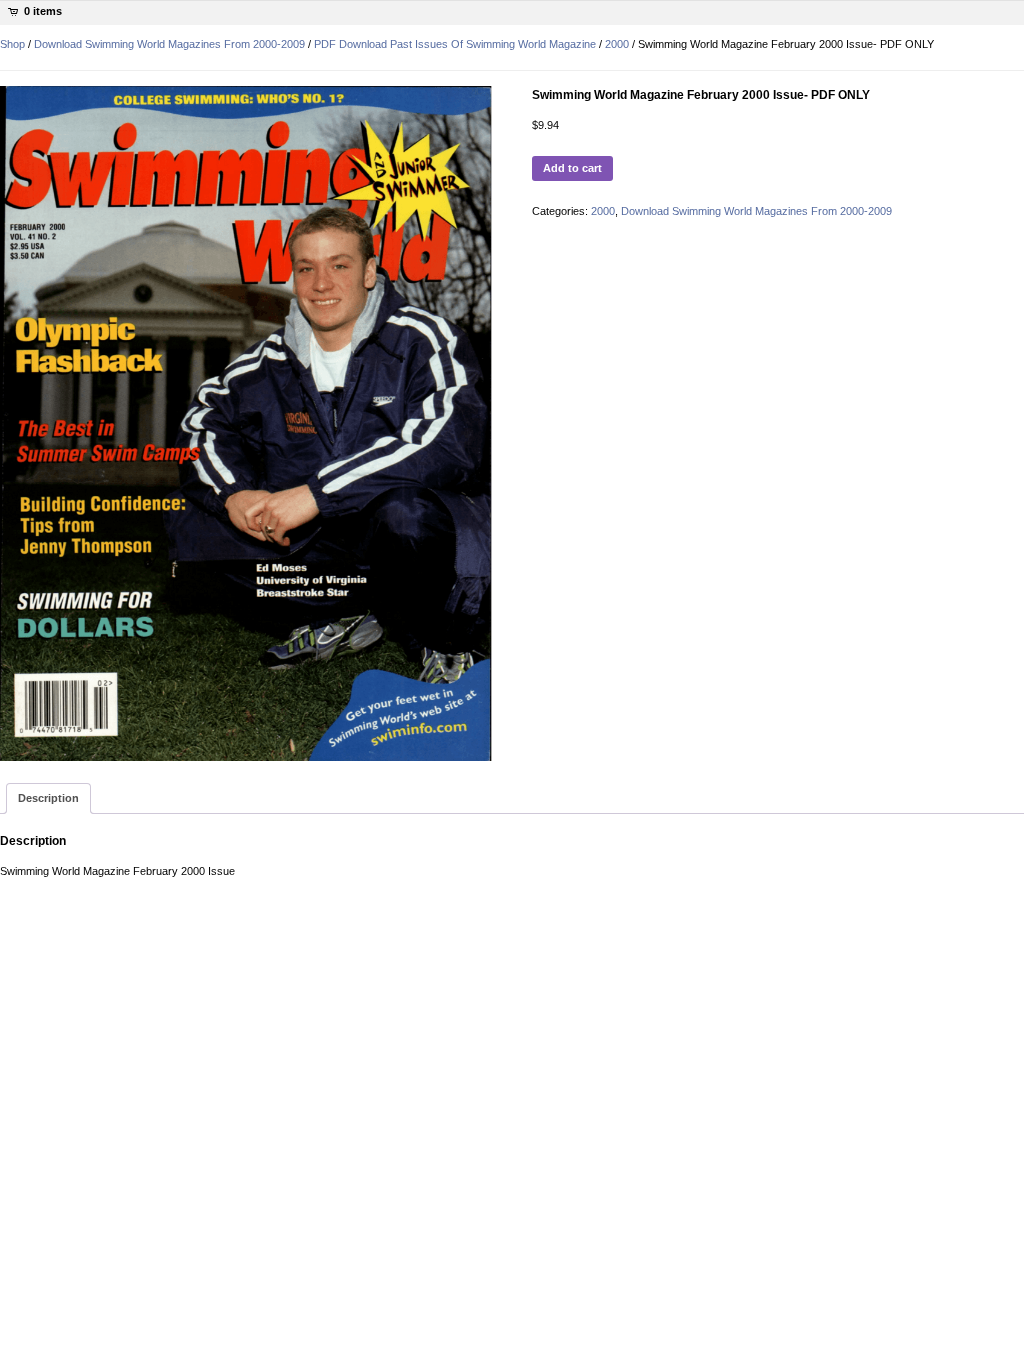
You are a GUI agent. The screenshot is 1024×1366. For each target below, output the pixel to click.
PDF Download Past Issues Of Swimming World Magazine (455, 44)
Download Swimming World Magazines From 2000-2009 (169, 44)
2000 (617, 44)
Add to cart (572, 168)
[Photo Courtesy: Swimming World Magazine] (246, 423)
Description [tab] (48, 798)
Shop (12, 44)
